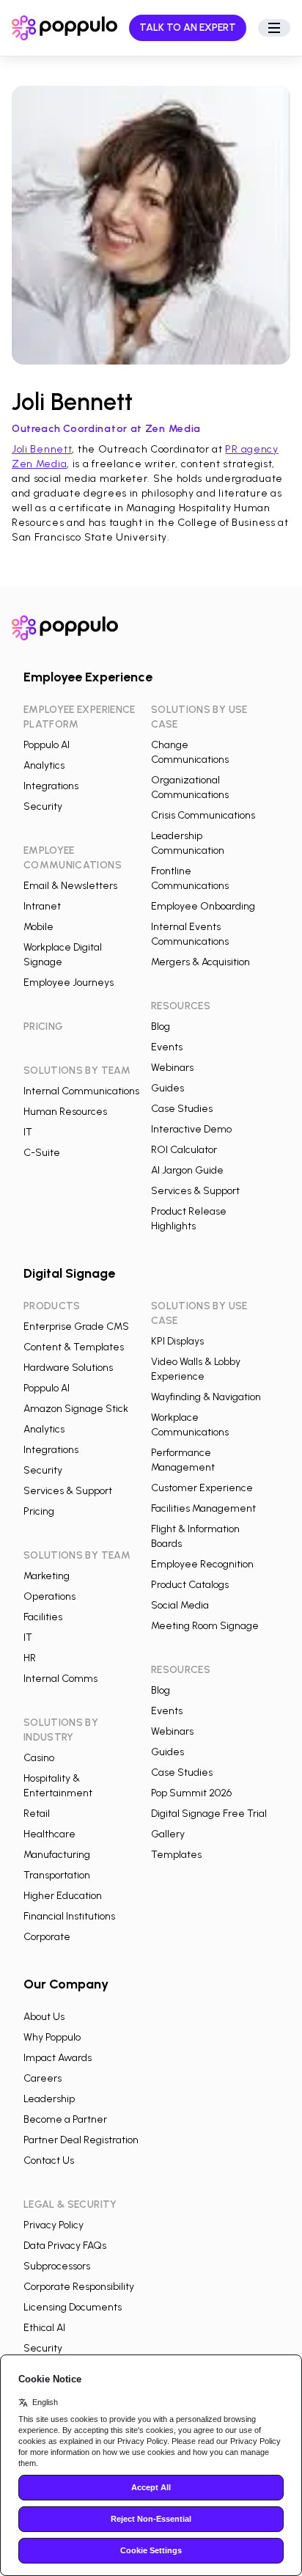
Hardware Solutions (68, 1368)
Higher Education (63, 1896)
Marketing (47, 1576)
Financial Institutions (69, 1916)
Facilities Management (203, 1508)
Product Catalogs (190, 1585)
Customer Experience (202, 1488)
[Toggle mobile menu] (274, 28)
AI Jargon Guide (187, 1170)
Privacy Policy (54, 2225)
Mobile (38, 927)
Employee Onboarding (203, 906)
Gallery (168, 1834)
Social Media (180, 1605)
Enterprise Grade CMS (76, 1327)
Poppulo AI (47, 745)
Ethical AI (44, 2328)
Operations (49, 1596)
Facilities (43, 1617)
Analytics (44, 765)
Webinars (172, 1068)
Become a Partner (65, 2119)
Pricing (39, 1511)
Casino (39, 1758)
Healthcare (49, 1834)
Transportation (57, 1875)
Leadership (49, 2099)
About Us (44, 2017)
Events (167, 1047)
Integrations (51, 786)
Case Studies (182, 1109)
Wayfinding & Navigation (206, 1397)
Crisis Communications (203, 815)
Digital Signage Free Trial (209, 1814)
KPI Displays (177, 1341)
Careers (43, 2078)
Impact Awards (58, 2058)
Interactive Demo (191, 1129)
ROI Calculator (184, 1150)
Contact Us (49, 2160)
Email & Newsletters (70, 886)
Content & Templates (74, 1347)
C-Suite (42, 1153)
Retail (37, 1814)
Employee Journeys (69, 983)
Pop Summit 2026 (191, 1793)
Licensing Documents (73, 2307)
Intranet (42, 906)
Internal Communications (81, 1091)
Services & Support (195, 1191)
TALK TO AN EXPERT (188, 28)
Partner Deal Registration (81, 2140)
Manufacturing (57, 1855)
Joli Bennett (42, 449)
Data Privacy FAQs (65, 2246)
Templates (176, 1855)
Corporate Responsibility (79, 2287)
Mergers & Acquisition (200, 962)
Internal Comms (60, 1679)
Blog (161, 1027)
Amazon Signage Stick (76, 1409)
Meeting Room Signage (205, 1626)
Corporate (47, 1937)
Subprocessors (57, 2266)
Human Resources (65, 1112)
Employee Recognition (202, 1564)
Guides (167, 1088)
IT (28, 1132)
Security (43, 806)
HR (30, 1658)
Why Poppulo (52, 2037)
